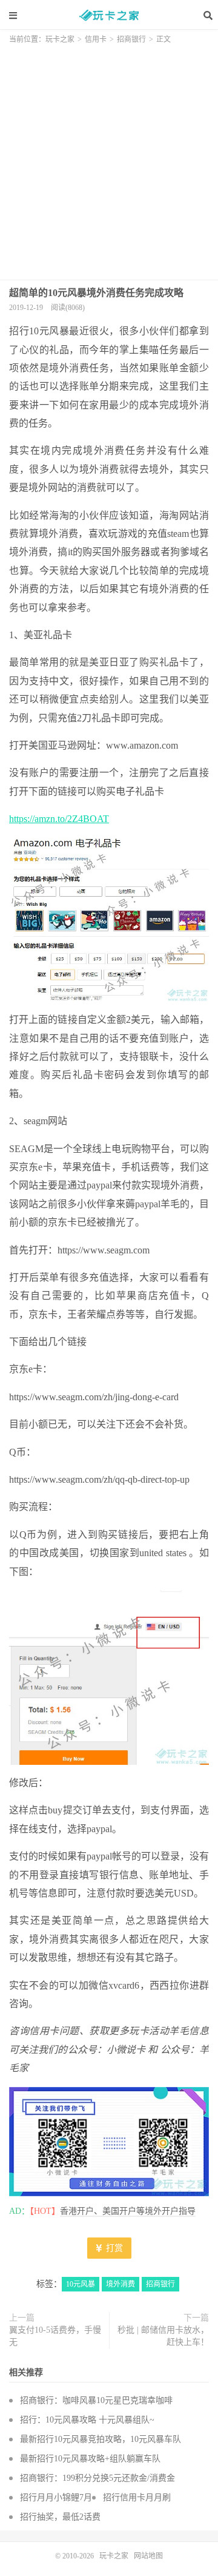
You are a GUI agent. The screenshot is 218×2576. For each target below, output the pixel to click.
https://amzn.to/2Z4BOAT (59, 819)
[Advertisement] (109, 158)
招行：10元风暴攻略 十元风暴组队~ (87, 2420)
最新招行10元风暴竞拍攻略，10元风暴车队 (101, 2439)
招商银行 (131, 39)
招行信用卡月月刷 (137, 2497)
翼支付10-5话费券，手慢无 (55, 2336)
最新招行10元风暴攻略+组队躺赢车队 (90, 2459)
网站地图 (148, 2556)
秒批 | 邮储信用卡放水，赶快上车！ (163, 2336)
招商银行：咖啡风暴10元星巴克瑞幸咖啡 (96, 2400)
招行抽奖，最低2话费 (60, 2517)
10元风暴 (81, 2284)
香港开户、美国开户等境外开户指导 (128, 2211)
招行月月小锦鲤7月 (56, 2497)
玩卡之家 (109, 15)
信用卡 (96, 39)
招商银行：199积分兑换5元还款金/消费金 (97, 2478)
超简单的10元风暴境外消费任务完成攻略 (96, 293)
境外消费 (121, 2284)
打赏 (113, 2248)
